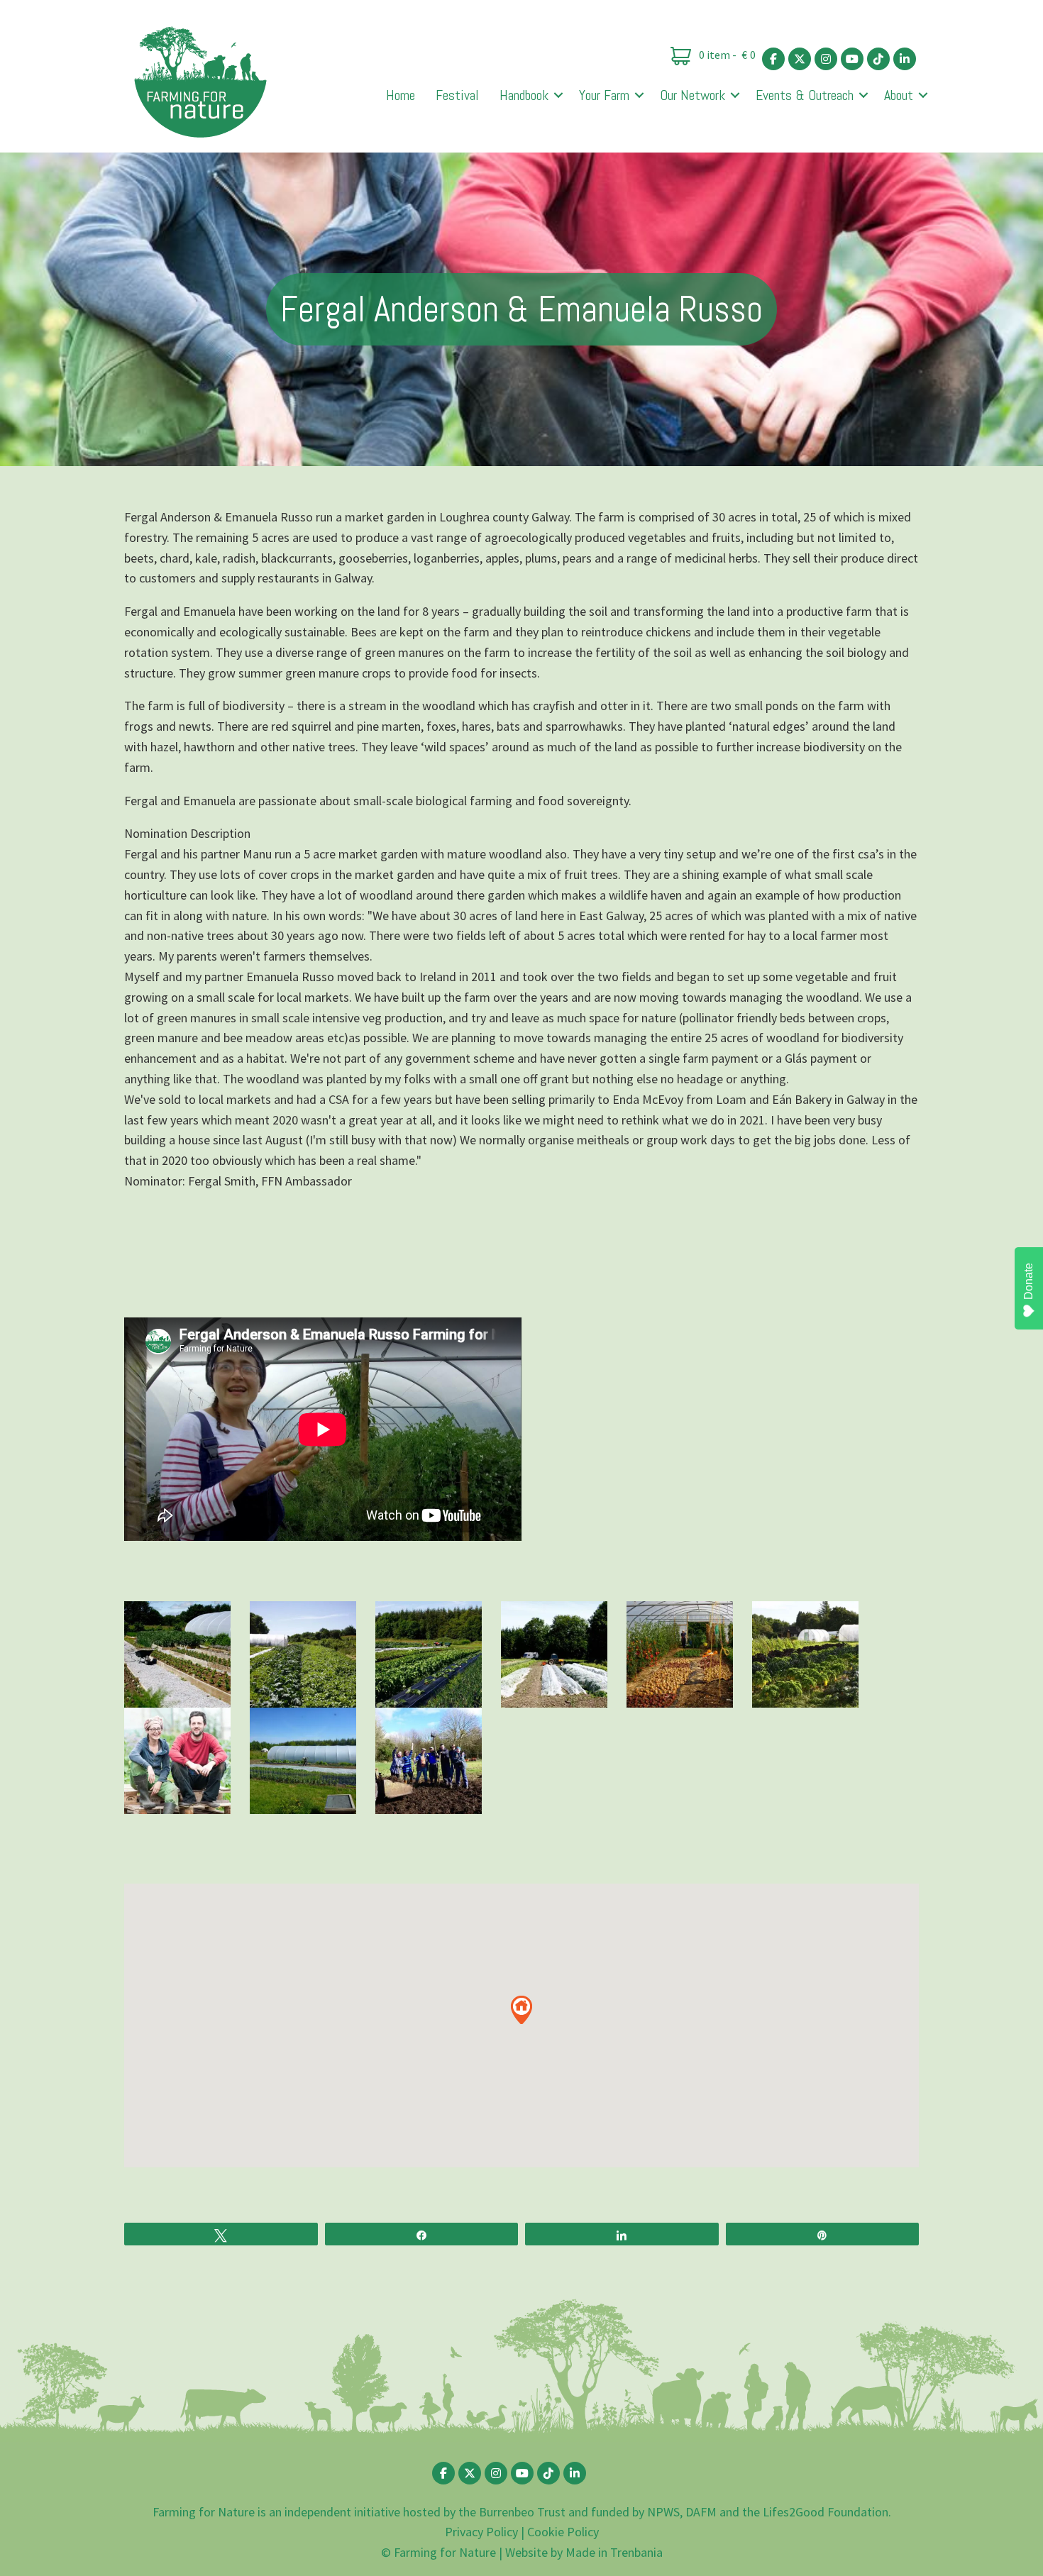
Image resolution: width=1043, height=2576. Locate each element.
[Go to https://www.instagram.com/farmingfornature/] (826, 59)
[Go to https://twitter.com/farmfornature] (800, 59)
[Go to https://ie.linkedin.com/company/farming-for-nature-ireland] (905, 59)
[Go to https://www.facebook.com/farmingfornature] (773, 59)
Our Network (692, 95)
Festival (457, 95)
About (899, 95)
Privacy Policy (481, 2532)
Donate (1028, 1281)
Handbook (524, 95)
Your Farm (604, 95)
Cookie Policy (563, 2532)
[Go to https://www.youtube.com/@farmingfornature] (852, 59)
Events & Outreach (805, 95)
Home (401, 95)
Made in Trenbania (614, 2552)
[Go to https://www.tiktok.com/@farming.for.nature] (878, 59)
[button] (558, 95)
